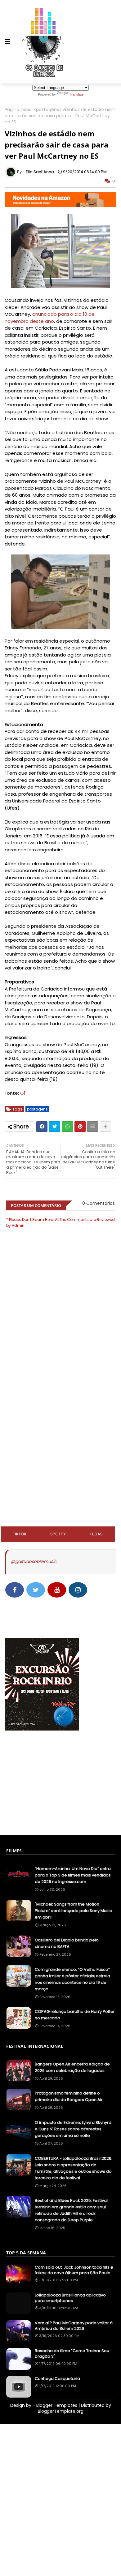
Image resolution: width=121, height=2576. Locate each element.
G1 (23, 1093)
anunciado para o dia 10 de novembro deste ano (50, 318)
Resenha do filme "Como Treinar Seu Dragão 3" (72, 2354)
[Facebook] (42, 1127)
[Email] (93, 1127)
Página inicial (19, 110)
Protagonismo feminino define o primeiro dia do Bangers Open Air (69, 2096)
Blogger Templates (57, 2405)
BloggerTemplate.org (61, 2411)
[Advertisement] (60, 1403)
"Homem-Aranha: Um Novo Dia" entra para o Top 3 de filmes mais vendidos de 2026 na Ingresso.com (73, 1875)
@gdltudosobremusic (34, 1561)
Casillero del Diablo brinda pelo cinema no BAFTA (67, 1943)
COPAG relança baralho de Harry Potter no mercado (75, 2015)
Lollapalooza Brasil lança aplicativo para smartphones (70, 2298)
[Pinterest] (80, 1127)
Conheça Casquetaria (57, 2379)
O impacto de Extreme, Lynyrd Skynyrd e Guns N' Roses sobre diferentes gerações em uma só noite (73, 2129)
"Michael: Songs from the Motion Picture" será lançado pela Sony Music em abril (73, 1911)
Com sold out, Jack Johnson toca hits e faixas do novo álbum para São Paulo (74, 2270)
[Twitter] (55, 1127)
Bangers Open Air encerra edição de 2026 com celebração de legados (72, 2067)
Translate (76, 94)
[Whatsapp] (67, 1127)
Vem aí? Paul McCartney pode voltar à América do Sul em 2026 (74, 2326)
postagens (47, 110)
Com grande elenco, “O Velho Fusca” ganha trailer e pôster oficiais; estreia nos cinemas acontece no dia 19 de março (72, 1979)
